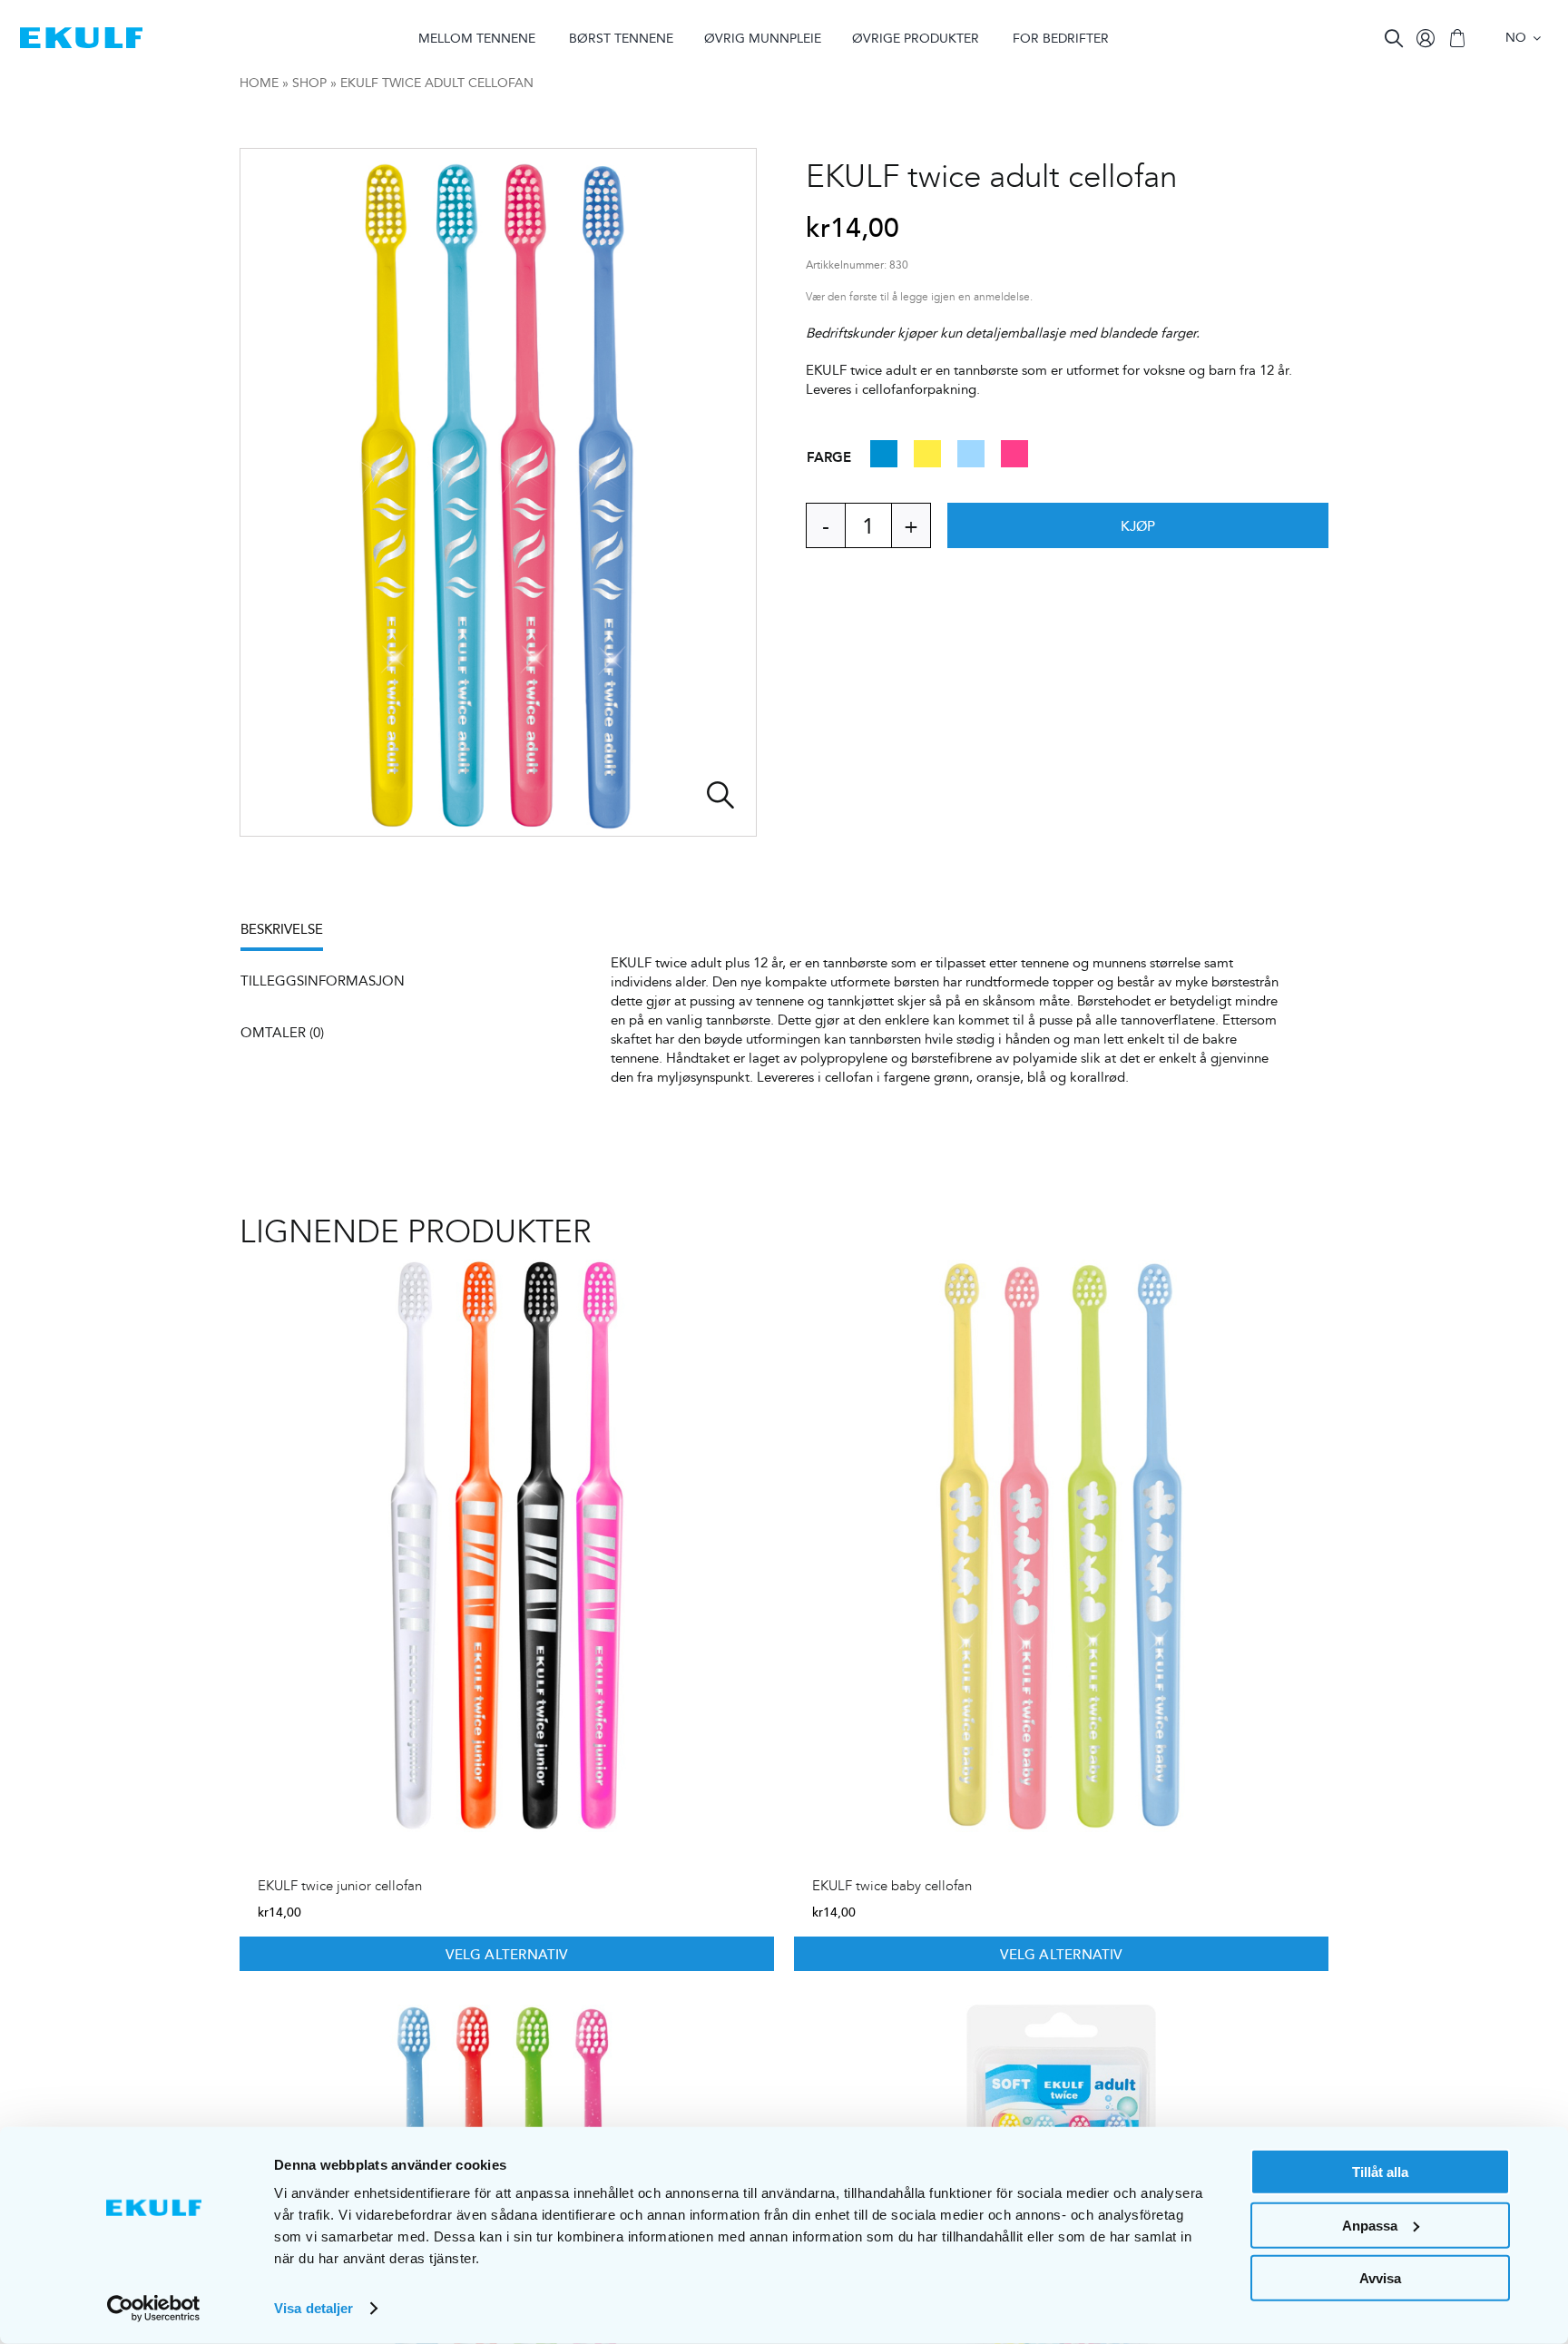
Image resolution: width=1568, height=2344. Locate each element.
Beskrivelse (282, 929)
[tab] (291, 935)
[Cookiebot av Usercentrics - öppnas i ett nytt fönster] (154, 2309)
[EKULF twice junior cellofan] (507, 1546)
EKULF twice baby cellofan (892, 1886)
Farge (829, 456)
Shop (309, 83)
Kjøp (1138, 525)
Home (259, 83)
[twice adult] (498, 492)
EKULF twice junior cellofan (340, 1886)
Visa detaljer (314, 2308)
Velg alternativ (506, 1954)
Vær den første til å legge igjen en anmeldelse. (919, 297)
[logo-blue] (81, 34)
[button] (884, 461)
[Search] (1394, 38)
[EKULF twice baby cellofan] (1061, 1546)
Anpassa (1370, 2225)
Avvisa (1380, 2278)
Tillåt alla (1380, 2172)
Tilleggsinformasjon (323, 981)
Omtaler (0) (282, 1032)
